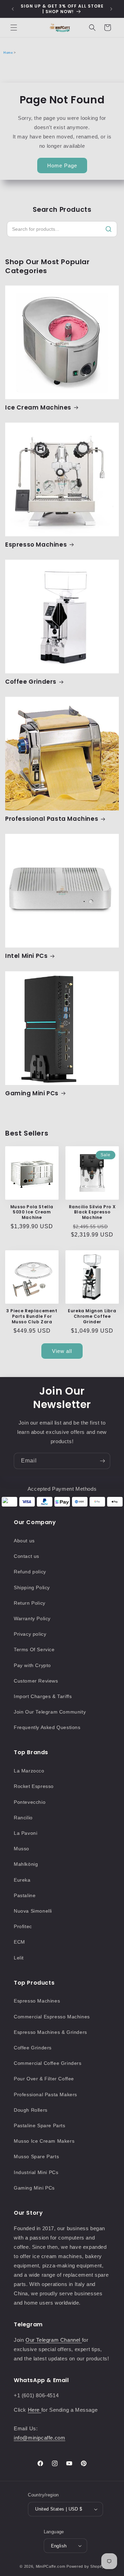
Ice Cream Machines (38, 407)
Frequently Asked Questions (47, 1727)
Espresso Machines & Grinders (50, 2032)
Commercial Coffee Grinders (48, 2063)
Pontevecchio (30, 1802)
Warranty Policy (32, 1618)
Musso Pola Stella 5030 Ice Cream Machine (32, 1212)
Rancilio (23, 1818)
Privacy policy (30, 1634)
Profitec (23, 1926)
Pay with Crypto (32, 1665)
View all (62, 1351)
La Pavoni (25, 1833)
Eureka (22, 1880)
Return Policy (30, 1603)
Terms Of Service (34, 1649)
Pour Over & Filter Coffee (44, 2079)
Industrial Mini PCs (36, 2172)
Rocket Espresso (34, 1786)
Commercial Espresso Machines (52, 2017)
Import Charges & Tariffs (43, 1696)
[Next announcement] (111, 9)
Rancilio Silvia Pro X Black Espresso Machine (92, 1212)
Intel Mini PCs (26, 956)
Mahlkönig (26, 1864)
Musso (22, 1849)
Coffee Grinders (31, 682)
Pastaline (25, 1895)
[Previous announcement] (13, 9)
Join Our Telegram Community (50, 1712)
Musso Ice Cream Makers (44, 2141)
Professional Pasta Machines (52, 819)
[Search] (108, 229)
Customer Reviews (36, 1681)
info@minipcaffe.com (39, 2438)
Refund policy (30, 1572)
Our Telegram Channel (54, 2340)
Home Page (62, 165)
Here (35, 2410)
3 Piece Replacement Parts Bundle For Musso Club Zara (32, 1316)
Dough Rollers (31, 2110)
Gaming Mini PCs (32, 1093)
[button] (14, 28)
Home (8, 53)
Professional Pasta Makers (45, 2094)
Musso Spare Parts (36, 2156)
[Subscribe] (102, 1461)
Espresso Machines (36, 545)
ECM (19, 1942)
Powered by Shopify (85, 2566)
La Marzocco (29, 1771)
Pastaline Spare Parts (40, 2125)
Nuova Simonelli (33, 1911)
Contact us (27, 1556)
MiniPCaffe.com (51, 2566)
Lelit (19, 1958)
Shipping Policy (32, 1587)
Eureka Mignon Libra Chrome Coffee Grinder (92, 1316)
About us (24, 1541)
